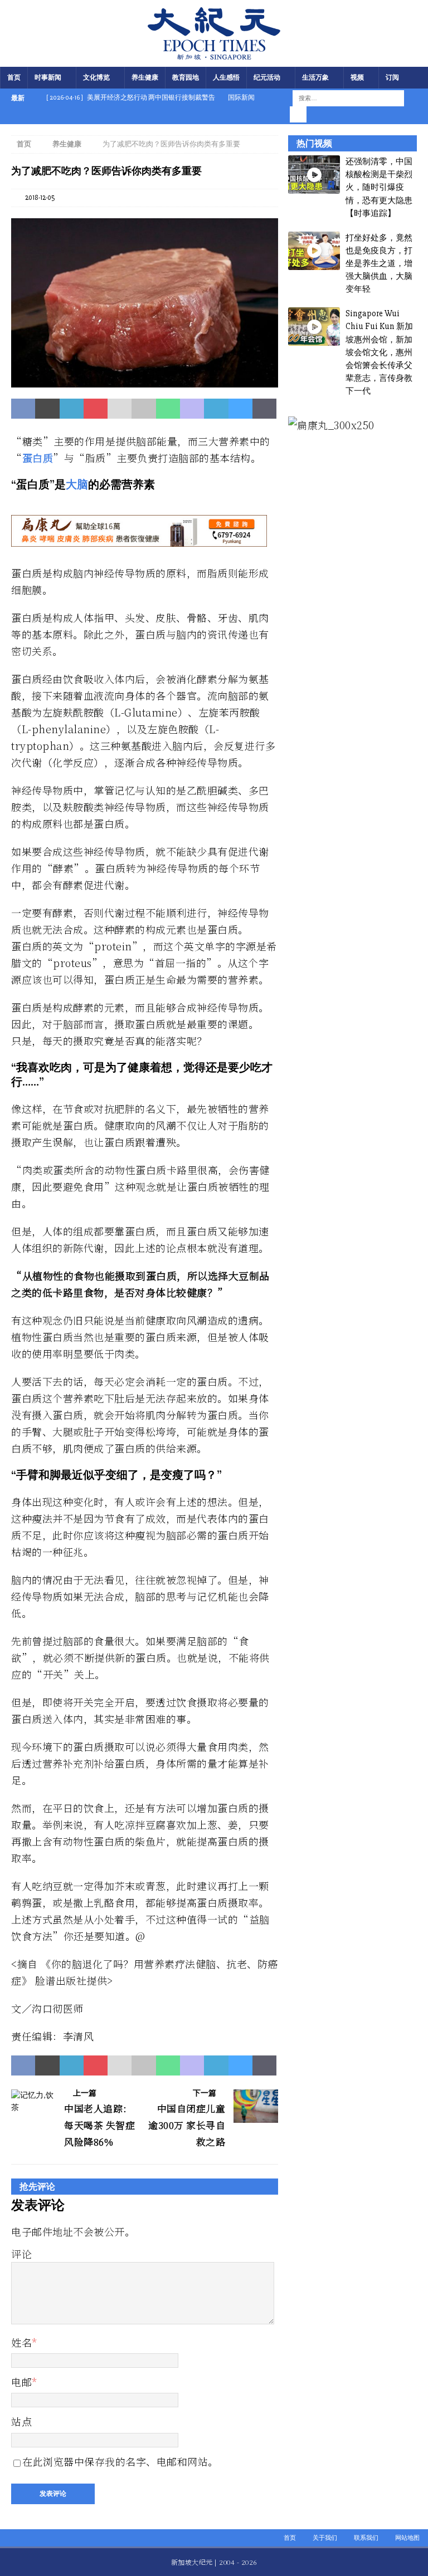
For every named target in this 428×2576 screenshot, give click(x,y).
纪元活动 (267, 78)
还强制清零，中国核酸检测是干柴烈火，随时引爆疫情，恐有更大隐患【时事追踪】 (379, 187)
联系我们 (366, 2538)
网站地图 (407, 2538)
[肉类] (145, 381)
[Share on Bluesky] (240, 409)
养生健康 (145, 78)
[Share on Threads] (264, 409)
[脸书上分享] (23, 409)
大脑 (77, 484)
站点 (21, 2421)
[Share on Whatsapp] (168, 409)
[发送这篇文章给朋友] (120, 409)
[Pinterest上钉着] (96, 409)
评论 (21, 2254)
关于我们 (325, 2538)
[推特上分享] (47, 409)
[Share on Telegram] (216, 409)
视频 (357, 78)
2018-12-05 (40, 198)
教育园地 (186, 78)
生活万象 (315, 78)
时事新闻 (48, 78)
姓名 (21, 2342)
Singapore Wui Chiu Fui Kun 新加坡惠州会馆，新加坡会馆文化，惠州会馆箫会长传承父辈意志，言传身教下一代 (379, 352)
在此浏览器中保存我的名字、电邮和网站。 (120, 2461)
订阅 (392, 78)
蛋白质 (38, 458)
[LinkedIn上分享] (72, 409)
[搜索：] (348, 98)
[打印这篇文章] (144, 409)
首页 (14, 78)
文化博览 (96, 78)
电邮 (21, 2382)
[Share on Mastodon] (192, 409)
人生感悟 (226, 78)
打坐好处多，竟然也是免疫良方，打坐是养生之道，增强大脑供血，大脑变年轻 (379, 264)
